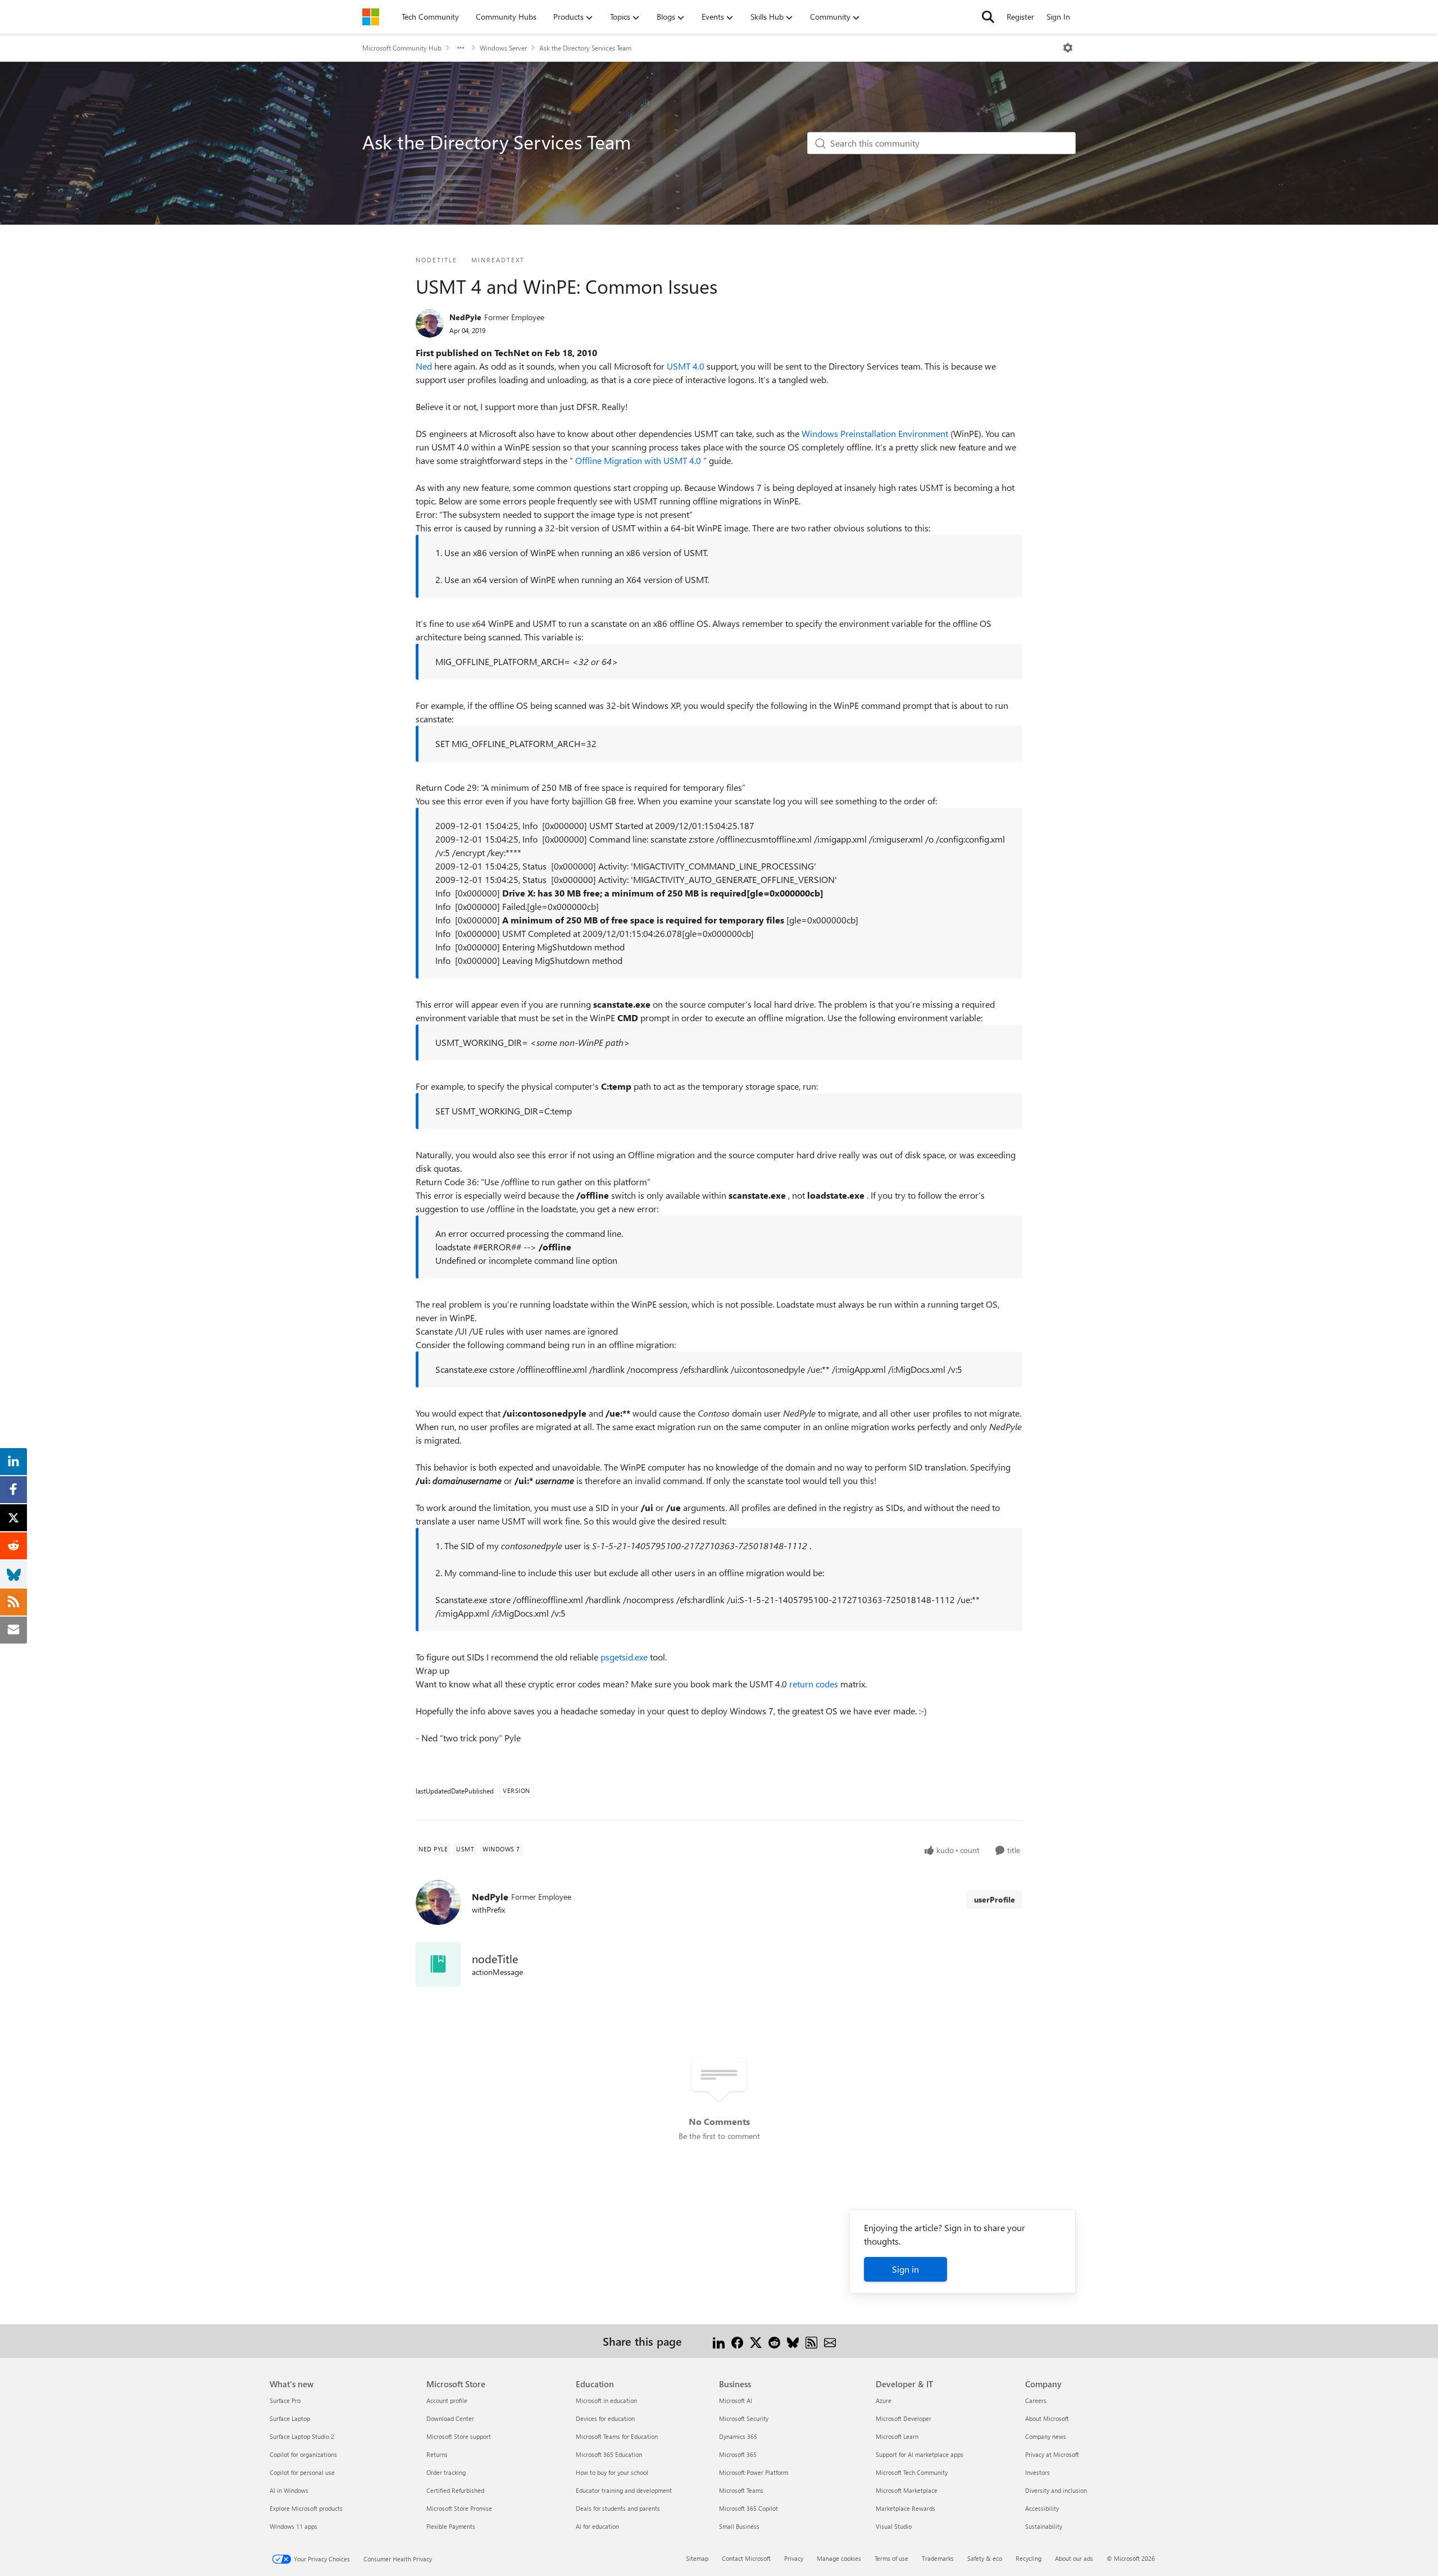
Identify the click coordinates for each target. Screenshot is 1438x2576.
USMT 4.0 (687, 366)
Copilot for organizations (303, 2454)
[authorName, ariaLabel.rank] (430, 324)
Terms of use (891, 2558)
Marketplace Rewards (905, 2508)
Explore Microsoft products (306, 2508)
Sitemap (697, 2558)
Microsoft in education (606, 2400)
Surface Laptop (290, 2418)
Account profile (447, 2400)
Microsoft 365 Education (609, 2454)
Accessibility (1042, 2508)
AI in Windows (289, 2490)
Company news (1046, 2436)
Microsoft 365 (738, 2454)
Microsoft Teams (741, 2490)
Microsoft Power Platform (754, 2472)
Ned (425, 366)
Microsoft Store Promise (459, 2508)
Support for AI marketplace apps (920, 2454)
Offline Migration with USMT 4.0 (639, 460)
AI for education (597, 2526)
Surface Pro (285, 2400)
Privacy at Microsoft (1052, 2454)
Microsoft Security (744, 2418)
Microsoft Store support (459, 2436)
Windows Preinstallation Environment (876, 433)
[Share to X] (756, 2341)
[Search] (988, 17)
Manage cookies (839, 2558)
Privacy (794, 2558)
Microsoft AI (736, 2400)
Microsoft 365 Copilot (748, 2508)
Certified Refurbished (455, 2490)
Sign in (905, 2269)
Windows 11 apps (293, 2526)
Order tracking (446, 2472)
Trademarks (938, 2558)
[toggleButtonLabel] (1068, 48)
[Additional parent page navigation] (461, 48)
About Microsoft (1047, 2418)
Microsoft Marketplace (907, 2490)
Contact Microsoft (746, 2558)
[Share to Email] (830, 2341)
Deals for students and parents (618, 2508)
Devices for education (605, 2418)
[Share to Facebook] (737, 2341)
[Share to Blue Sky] (793, 2341)
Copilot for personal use (302, 2472)
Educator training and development (624, 2490)
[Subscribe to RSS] (811, 2341)
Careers (1036, 2400)
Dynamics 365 (738, 2436)
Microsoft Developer (904, 2418)
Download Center (450, 2418)
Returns (437, 2454)
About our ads (1074, 2558)
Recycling (1029, 2558)
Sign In (1058, 17)
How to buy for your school (612, 2472)
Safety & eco (985, 2558)
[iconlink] (438, 1964)
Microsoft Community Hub (402, 48)
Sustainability (1044, 2526)
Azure (884, 2400)
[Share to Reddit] (774, 2341)
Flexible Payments (451, 2526)
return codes (815, 1684)
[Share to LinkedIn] (719, 2341)
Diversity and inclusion (1056, 2490)
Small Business (739, 2526)
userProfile (995, 1899)
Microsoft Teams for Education (617, 2436)
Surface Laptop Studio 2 (302, 2436)
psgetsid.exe (625, 1657)
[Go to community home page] (371, 17)
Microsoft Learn (897, 2436)
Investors (1037, 2472)
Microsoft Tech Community (912, 2472)
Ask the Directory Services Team (585, 48)
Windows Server (503, 48)
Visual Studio (894, 2526)
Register (1020, 17)
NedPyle (465, 317)
